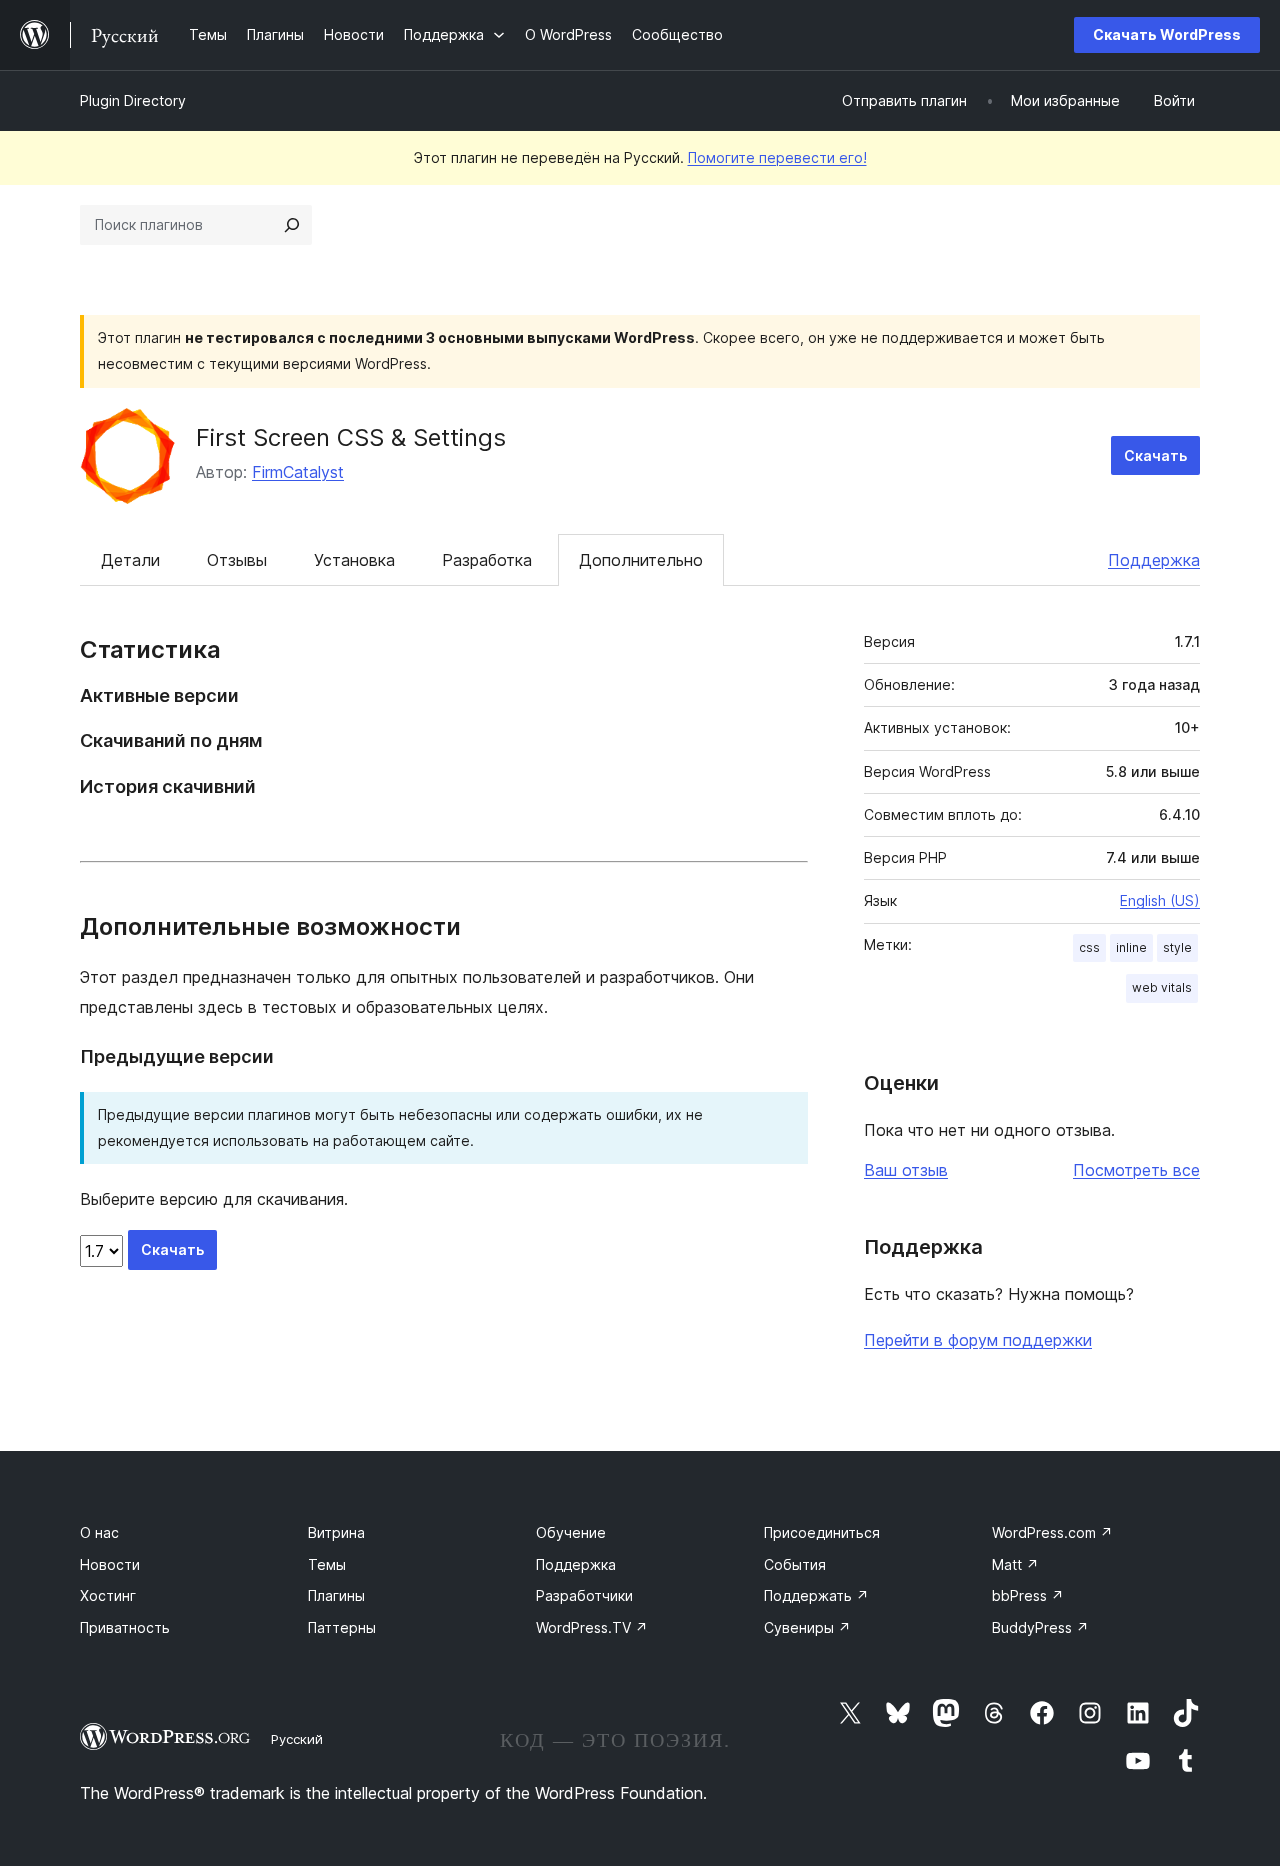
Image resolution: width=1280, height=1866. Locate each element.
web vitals (1162, 987)
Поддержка (1154, 560)
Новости (110, 1564)
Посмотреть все (1136, 1170)
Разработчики (584, 1595)
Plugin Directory (133, 100)
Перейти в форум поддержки (978, 1340)
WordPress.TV (592, 1627)
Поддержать (816, 1595)
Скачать (1155, 455)
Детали (130, 560)
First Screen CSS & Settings (351, 437)
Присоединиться (822, 1532)
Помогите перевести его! (777, 157)
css (1089, 947)
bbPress (1028, 1595)
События (795, 1564)
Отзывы (237, 560)
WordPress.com (1052, 1532)
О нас (99, 1532)
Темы (327, 1564)
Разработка (487, 560)
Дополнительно (641, 560)
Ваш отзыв (906, 1170)
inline (1131, 947)
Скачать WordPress (1167, 34)
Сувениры (807, 1627)
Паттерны (342, 1627)
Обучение (571, 1532)
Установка (354, 560)
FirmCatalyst (298, 472)
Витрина (336, 1532)
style (1177, 947)
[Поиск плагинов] (292, 225)
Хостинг (108, 1595)
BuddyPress (1040, 1627)
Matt (1015, 1564)
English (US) (1160, 900)
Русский (297, 1739)
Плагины (336, 1595)
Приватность (125, 1627)
